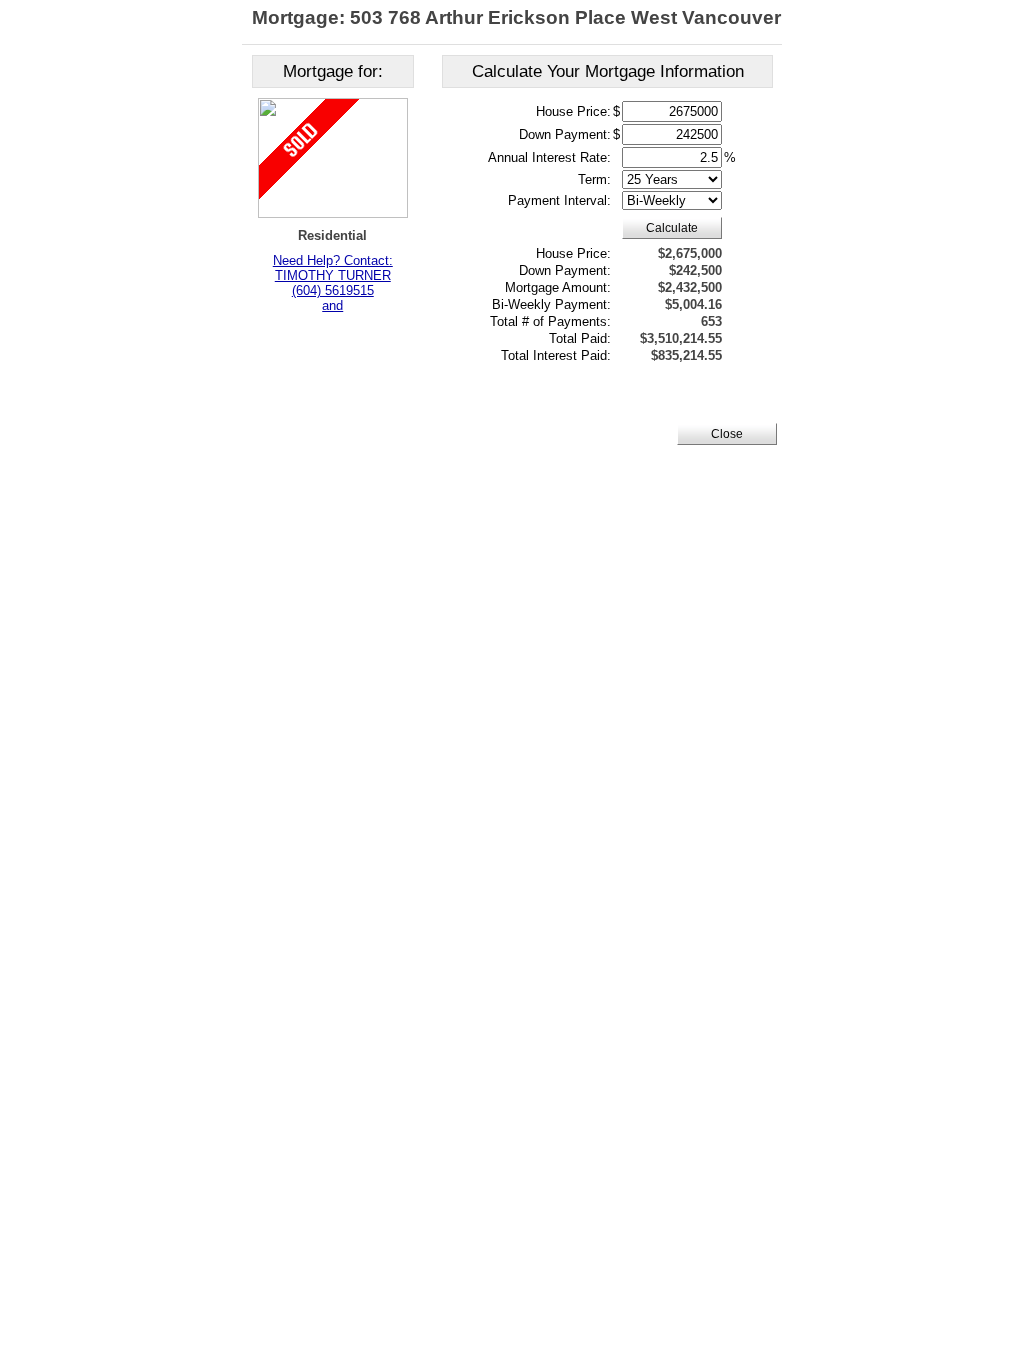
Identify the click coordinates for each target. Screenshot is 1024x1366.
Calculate (672, 228)
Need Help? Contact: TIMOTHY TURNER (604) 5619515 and (333, 283)
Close (727, 434)
